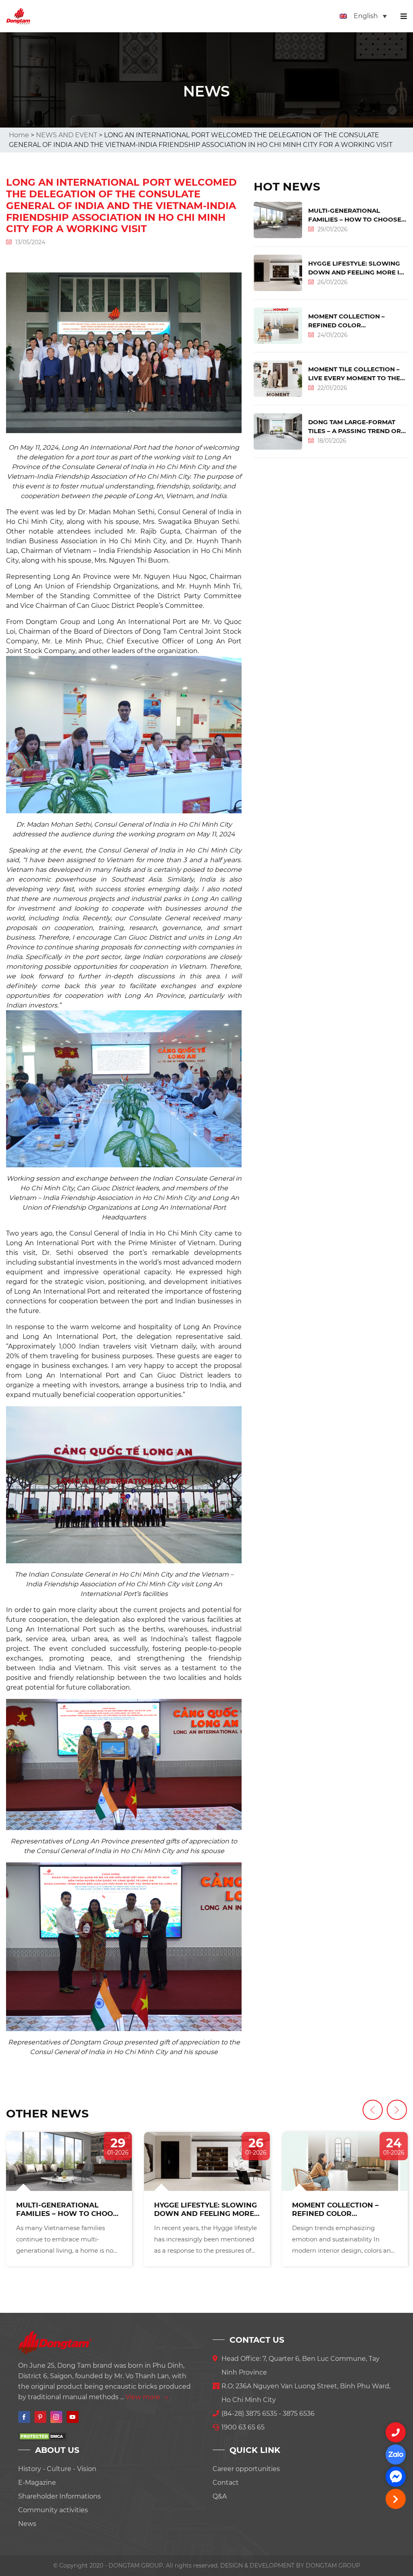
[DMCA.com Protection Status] (42, 2436)
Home (19, 135)
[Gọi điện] (396, 2432)
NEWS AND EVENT (67, 135)
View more (144, 2397)
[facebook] (396, 2477)
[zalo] (396, 2455)
